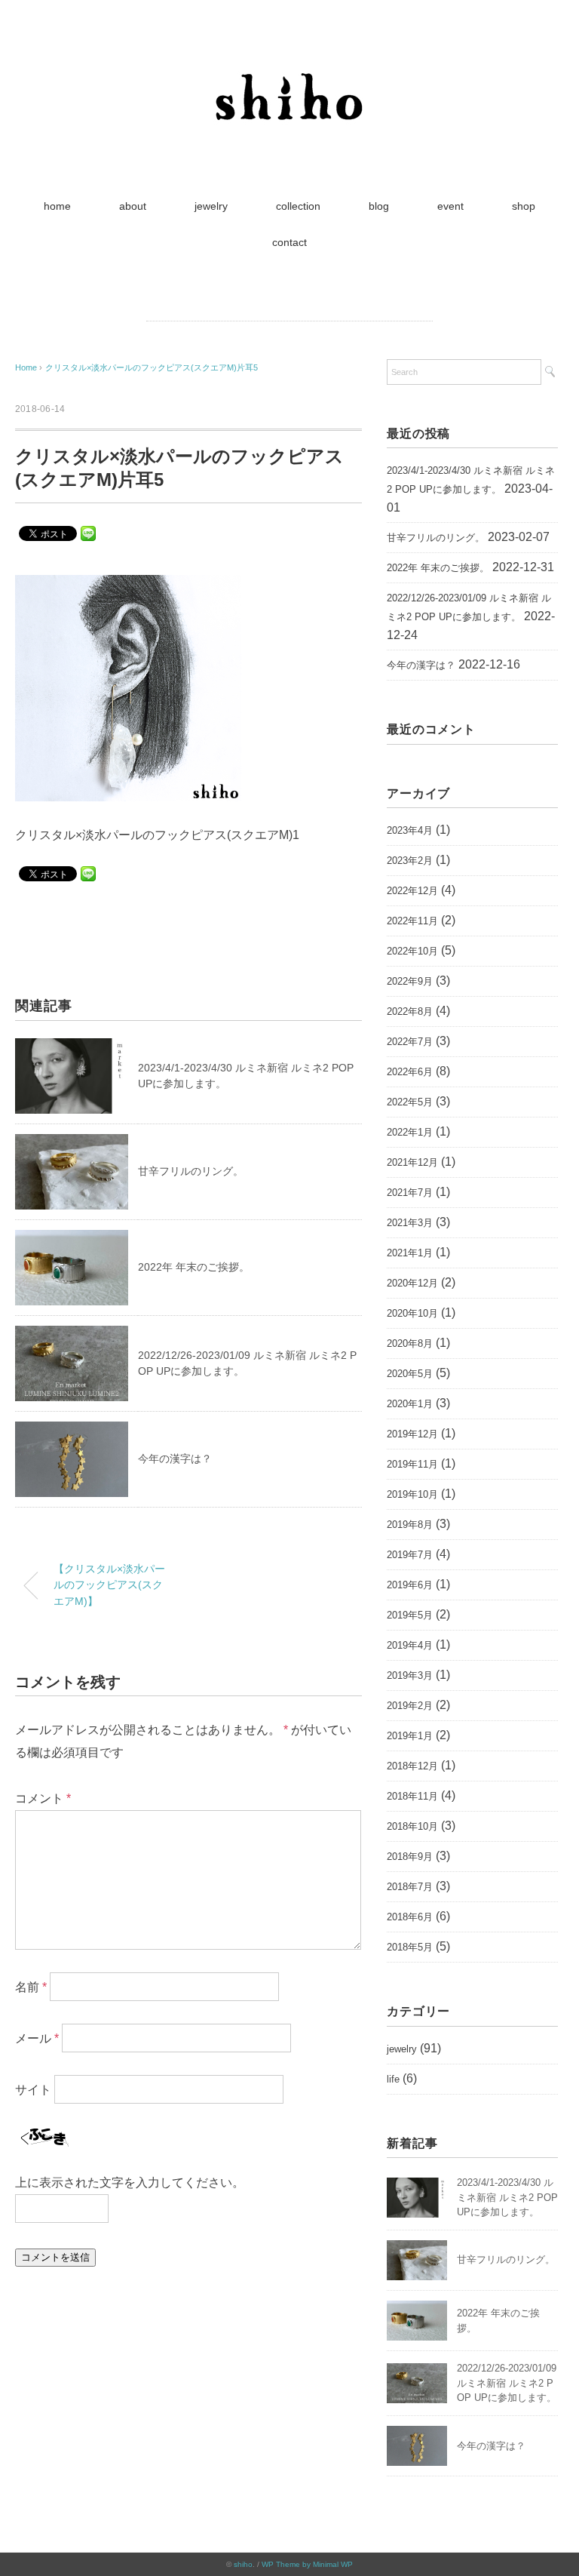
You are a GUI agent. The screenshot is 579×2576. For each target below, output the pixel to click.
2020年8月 (410, 1343)
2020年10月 (412, 1313)
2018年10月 (412, 1826)
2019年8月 (410, 1525)
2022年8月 (410, 1011)
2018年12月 (412, 1766)
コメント (43, 1798)
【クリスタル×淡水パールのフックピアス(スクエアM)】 (109, 1585)
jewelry (211, 206)
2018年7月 (410, 1887)
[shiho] (289, 64)
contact (289, 242)
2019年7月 (410, 1555)
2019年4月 (410, 1645)
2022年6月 (410, 1072)
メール (37, 2038)
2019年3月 (410, 1675)
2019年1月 (410, 1736)
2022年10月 (412, 951)
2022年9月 (410, 981)
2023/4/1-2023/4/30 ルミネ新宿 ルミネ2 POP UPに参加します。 (471, 480)
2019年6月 (410, 1585)
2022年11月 (412, 921)
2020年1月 (410, 1404)
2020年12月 (412, 1283)
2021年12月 (412, 1162)
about (133, 206)
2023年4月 (410, 830)
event (450, 206)
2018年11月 (412, 1796)
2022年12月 (412, 891)
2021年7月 (410, 1193)
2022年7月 (410, 1042)
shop (524, 206)
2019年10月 (412, 1494)
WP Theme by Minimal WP (307, 2564)
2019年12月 (412, 1434)
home (57, 206)
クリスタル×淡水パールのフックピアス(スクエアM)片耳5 (152, 367)
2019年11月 (412, 1464)
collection (298, 206)
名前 (31, 1986)
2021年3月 (410, 1223)
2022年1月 (410, 1132)
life (393, 2079)
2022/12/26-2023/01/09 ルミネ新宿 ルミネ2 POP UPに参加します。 (469, 607)
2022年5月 (410, 1102)
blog (379, 206)
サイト (33, 2089)
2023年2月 (410, 861)
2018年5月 (410, 1947)
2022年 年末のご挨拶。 (194, 1267)
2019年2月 (410, 1706)
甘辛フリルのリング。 (191, 1171)
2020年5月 (410, 1374)
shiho (243, 2564)
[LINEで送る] (88, 532)
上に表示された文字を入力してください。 (130, 2183)
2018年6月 (410, 1917)
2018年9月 (410, 1857)
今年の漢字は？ (175, 1459)
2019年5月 (410, 1615)
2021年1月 (410, 1253)
